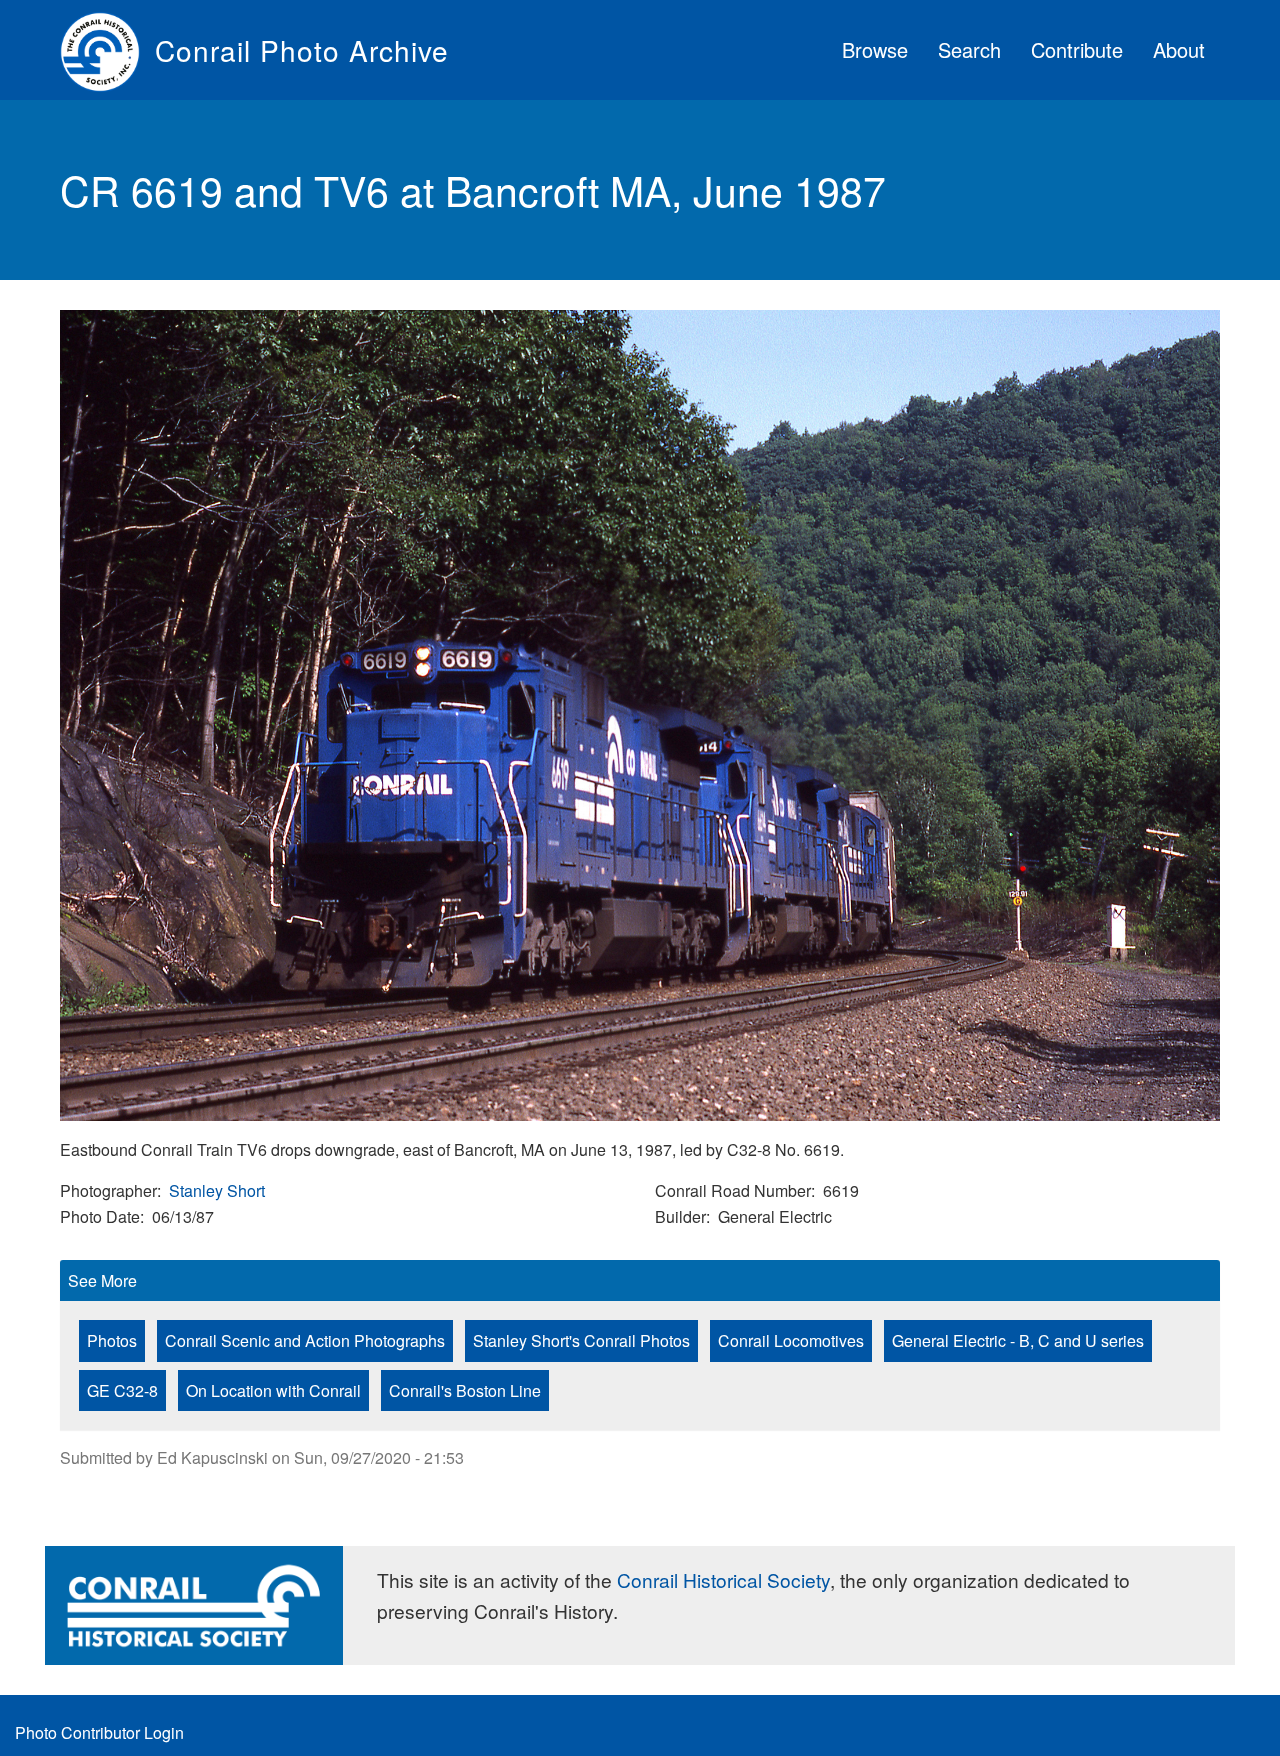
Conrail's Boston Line (465, 1390)
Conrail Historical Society (723, 1579)
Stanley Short (217, 1190)
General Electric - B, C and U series (1018, 1340)
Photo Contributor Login (99, 1732)
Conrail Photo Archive (302, 50)
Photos (112, 1340)
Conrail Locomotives (791, 1340)
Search (969, 49)
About (1179, 49)
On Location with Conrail (273, 1390)
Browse (875, 49)
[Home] (107, 50)
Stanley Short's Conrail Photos (581, 1340)
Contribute (1077, 49)
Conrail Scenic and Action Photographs (305, 1340)
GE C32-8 (122, 1390)
